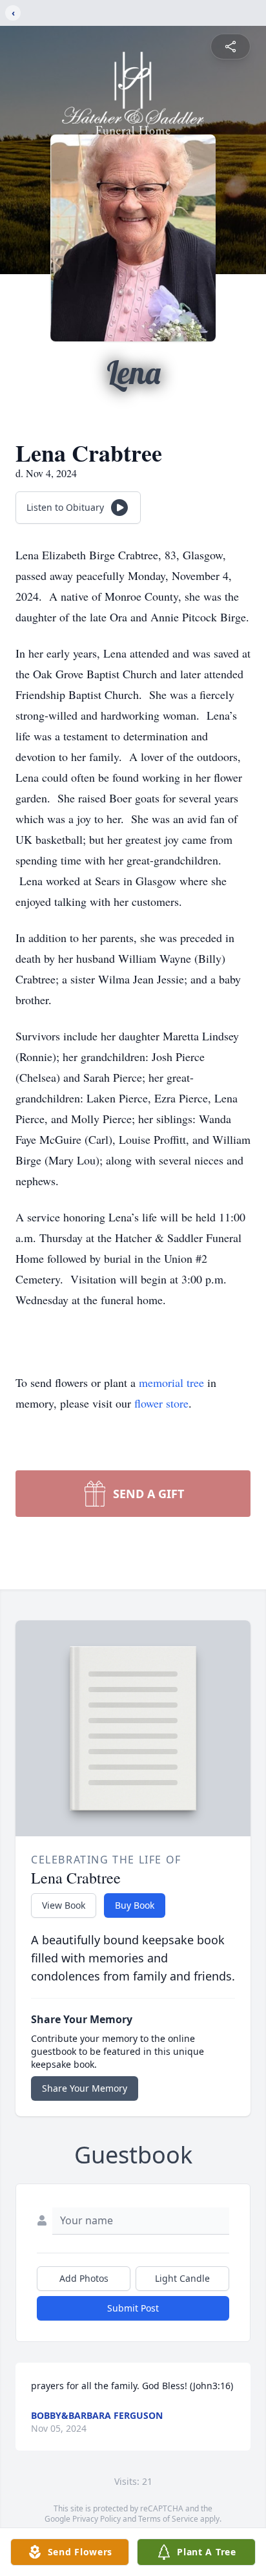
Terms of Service (168, 2519)
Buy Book (135, 1905)
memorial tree (171, 1382)
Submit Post (133, 2308)
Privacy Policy (97, 2519)
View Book (64, 1905)
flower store (161, 1403)
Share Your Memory (85, 2088)
